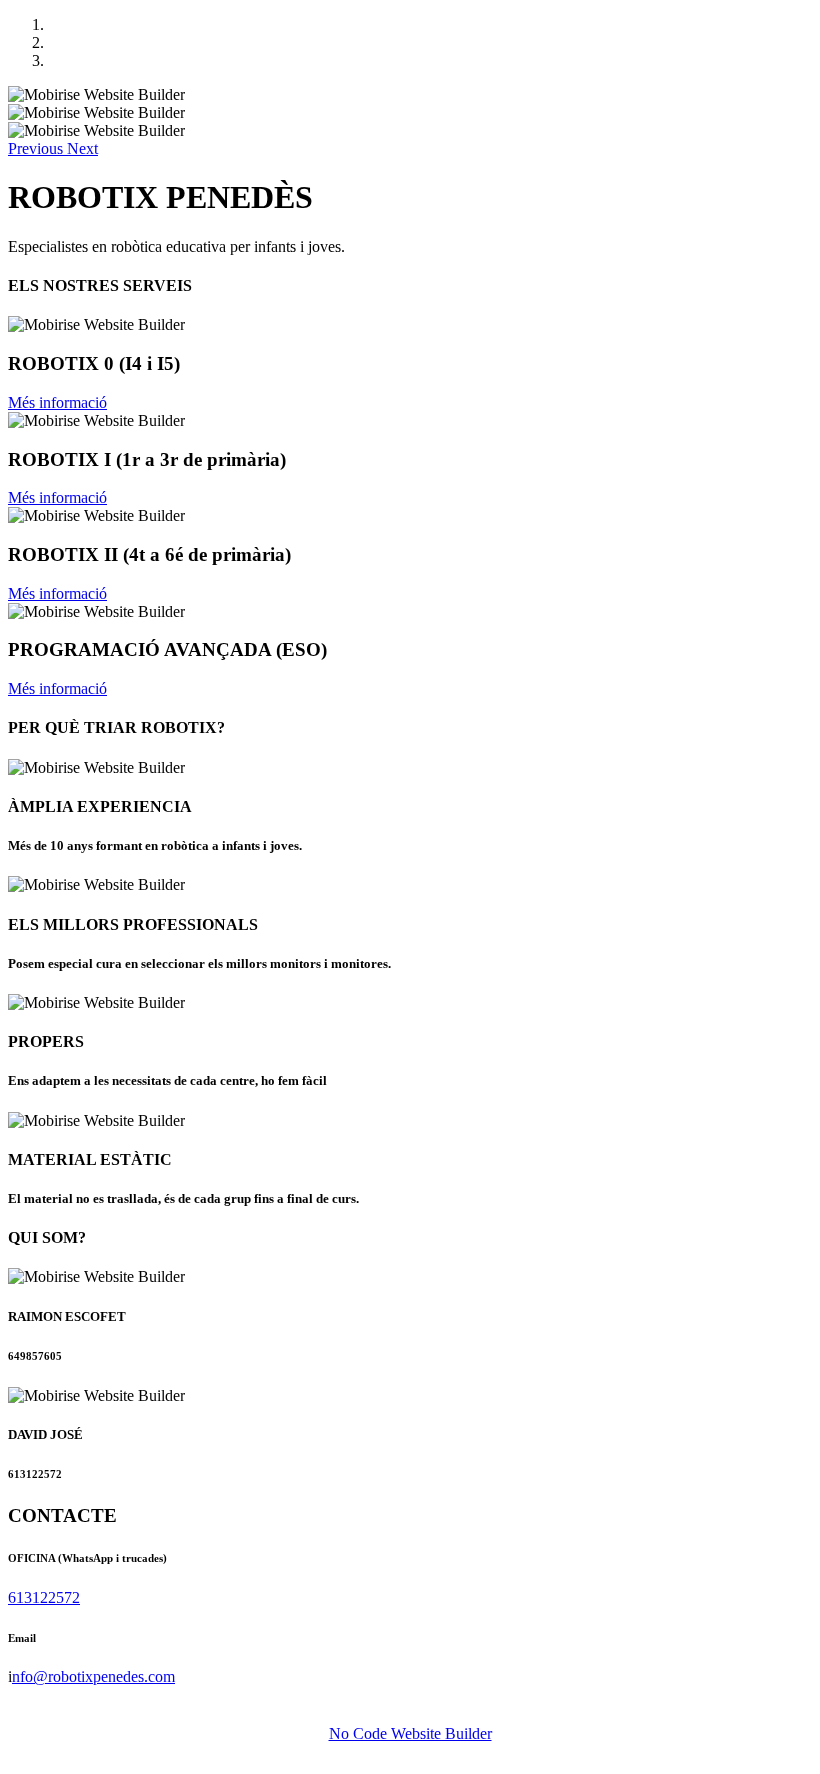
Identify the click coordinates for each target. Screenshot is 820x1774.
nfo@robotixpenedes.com (93, 1676)
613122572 (44, 1597)
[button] (37, 148)
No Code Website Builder (410, 1733)
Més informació (57, 402)
